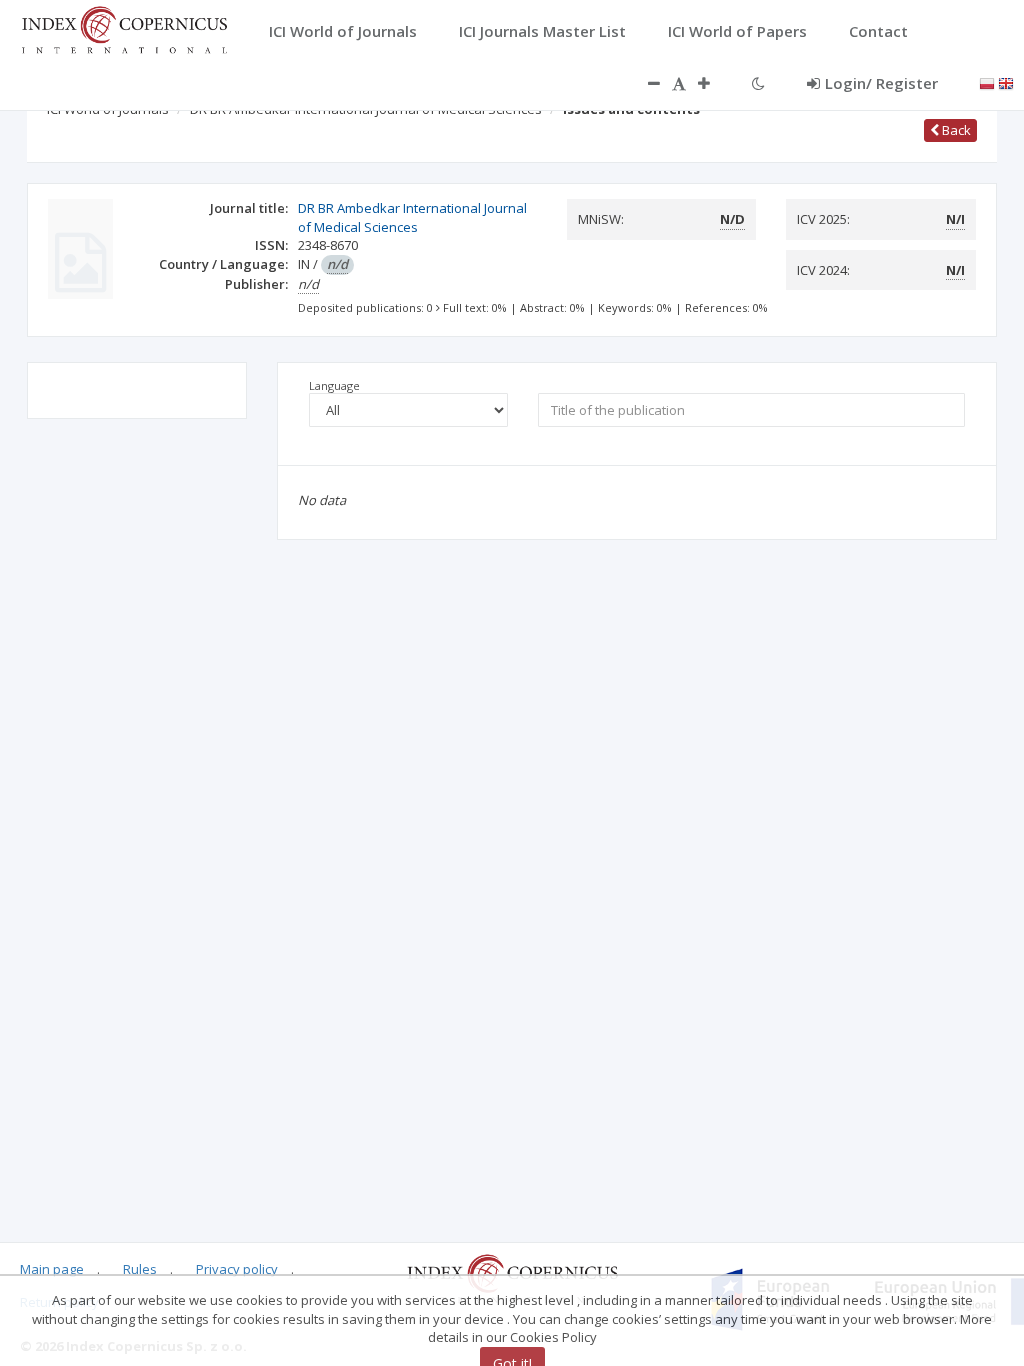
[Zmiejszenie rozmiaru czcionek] (644, 83)
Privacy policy (237, 1269)
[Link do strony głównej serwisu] (124, 28)
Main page (52, 1269)
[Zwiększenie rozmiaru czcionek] (714, 83)
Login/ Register (881, 83)
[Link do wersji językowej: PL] (987, 82)
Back (955, 130)
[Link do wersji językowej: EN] (1006, 82)
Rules (140, 1269)
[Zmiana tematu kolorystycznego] (758, 83)
